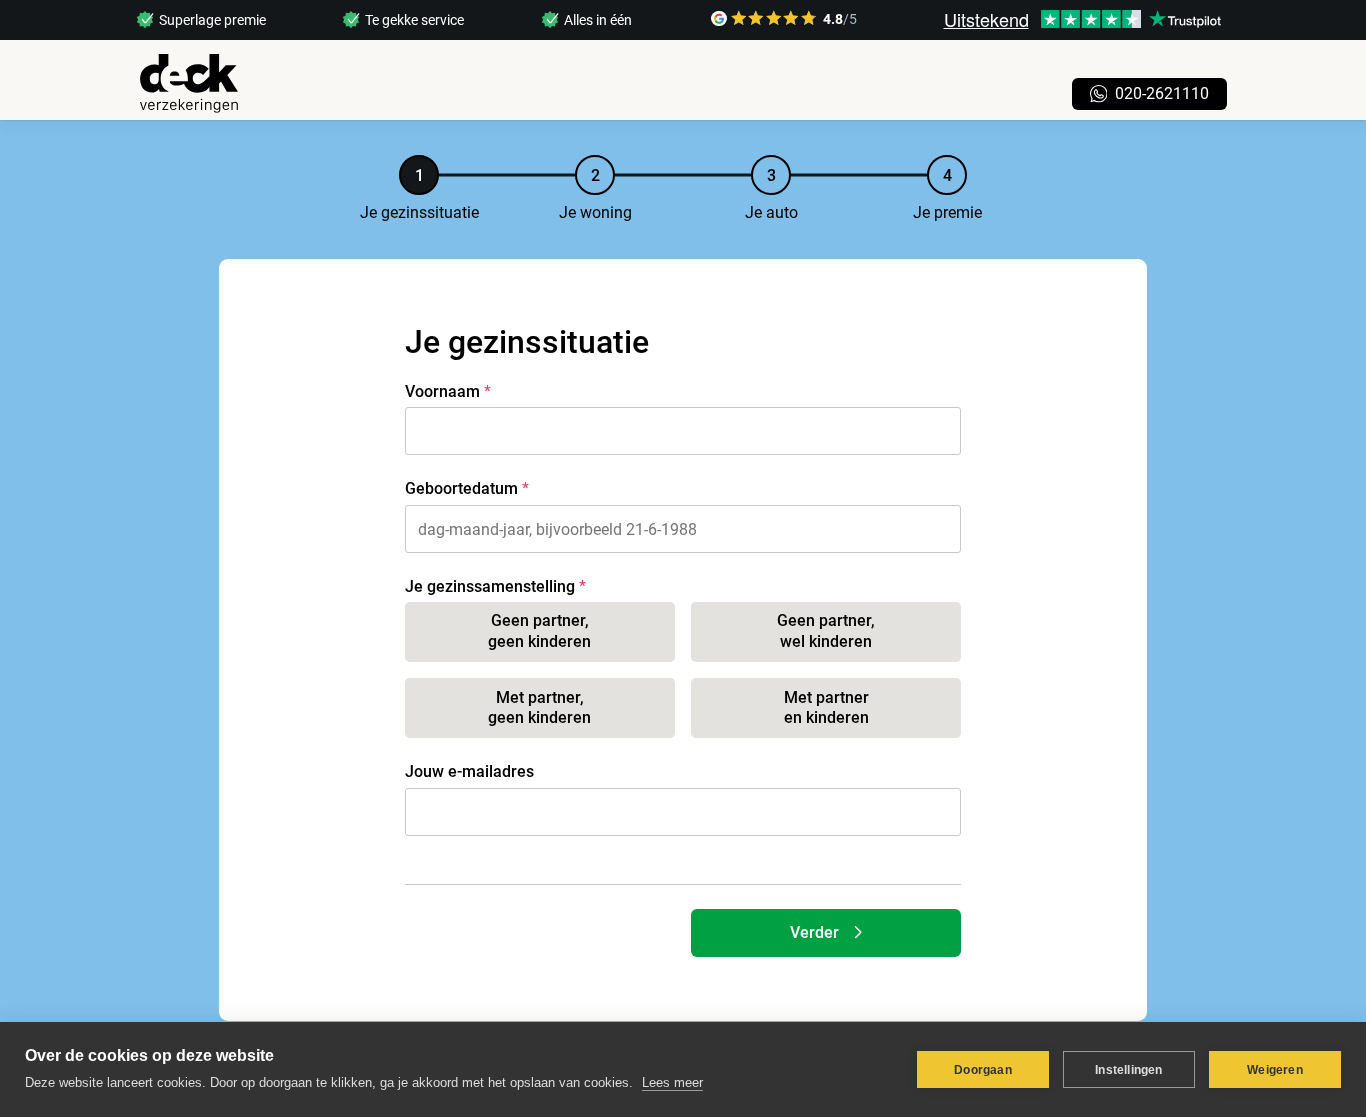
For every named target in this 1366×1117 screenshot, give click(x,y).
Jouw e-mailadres (469, 771)
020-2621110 (1162, 93)
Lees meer (672, 1082)
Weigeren (1275, 1070)
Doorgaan (983, 1070)
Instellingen (1128, 1070)
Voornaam (442, 391)
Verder (814, 932)
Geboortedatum (461, 488)
